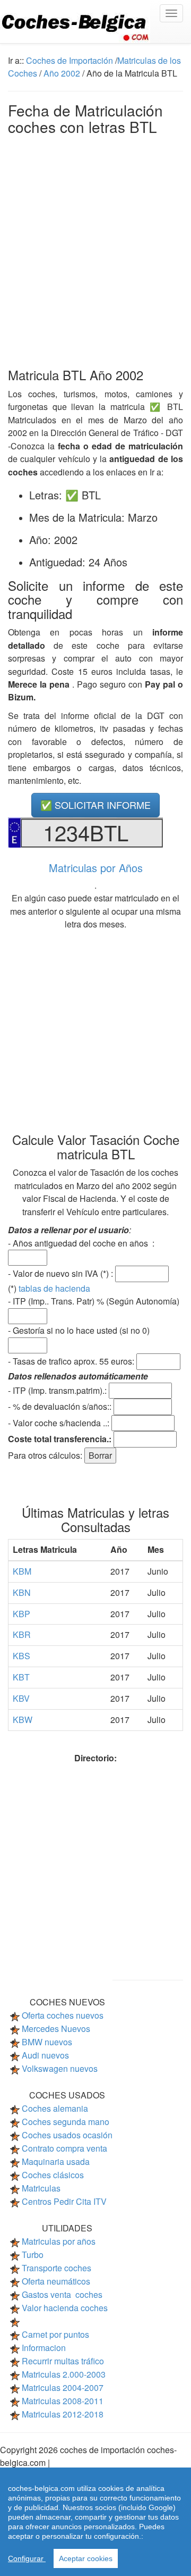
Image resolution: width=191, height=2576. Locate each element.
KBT (21, 1677)
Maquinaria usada (56, 2161)
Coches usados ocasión (67, 2135)
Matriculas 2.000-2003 (64, 2374)
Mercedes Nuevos (56, 2029)
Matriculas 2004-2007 (63, 2387)
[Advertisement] (95, 249)
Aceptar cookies (86, 2558)
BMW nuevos (47, 2042)
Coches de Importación (70, 60)
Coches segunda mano (66, 2122)
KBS (21, 1656)
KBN (22, 1592)
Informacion (44, 2348)
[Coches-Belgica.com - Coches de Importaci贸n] (95, 22)
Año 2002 (62, 73)
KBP (21, 1614)
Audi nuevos (45, 2055)
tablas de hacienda (54, 1288)
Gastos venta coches (62, 2294)
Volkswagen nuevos (60, 2068)
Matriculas (41, 2188)
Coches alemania (55, 2108)
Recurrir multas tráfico (63, 2361)
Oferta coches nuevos (63, 2015)
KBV (21, 1698)
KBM (22, 1571)
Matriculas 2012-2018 (63, 2414)
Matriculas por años (59, 2241)
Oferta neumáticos (56, 2281)
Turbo (33, 2255)
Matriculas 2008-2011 (63, 2401)
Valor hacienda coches (65, 2308)
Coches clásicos (53, 2175)
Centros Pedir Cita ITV (64, 2201)
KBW (23, 1720)
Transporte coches (57, 2268)
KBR (22, 1634)
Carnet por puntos (55, 2334)
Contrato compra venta (64, 2148)
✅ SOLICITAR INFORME (95, 805)
